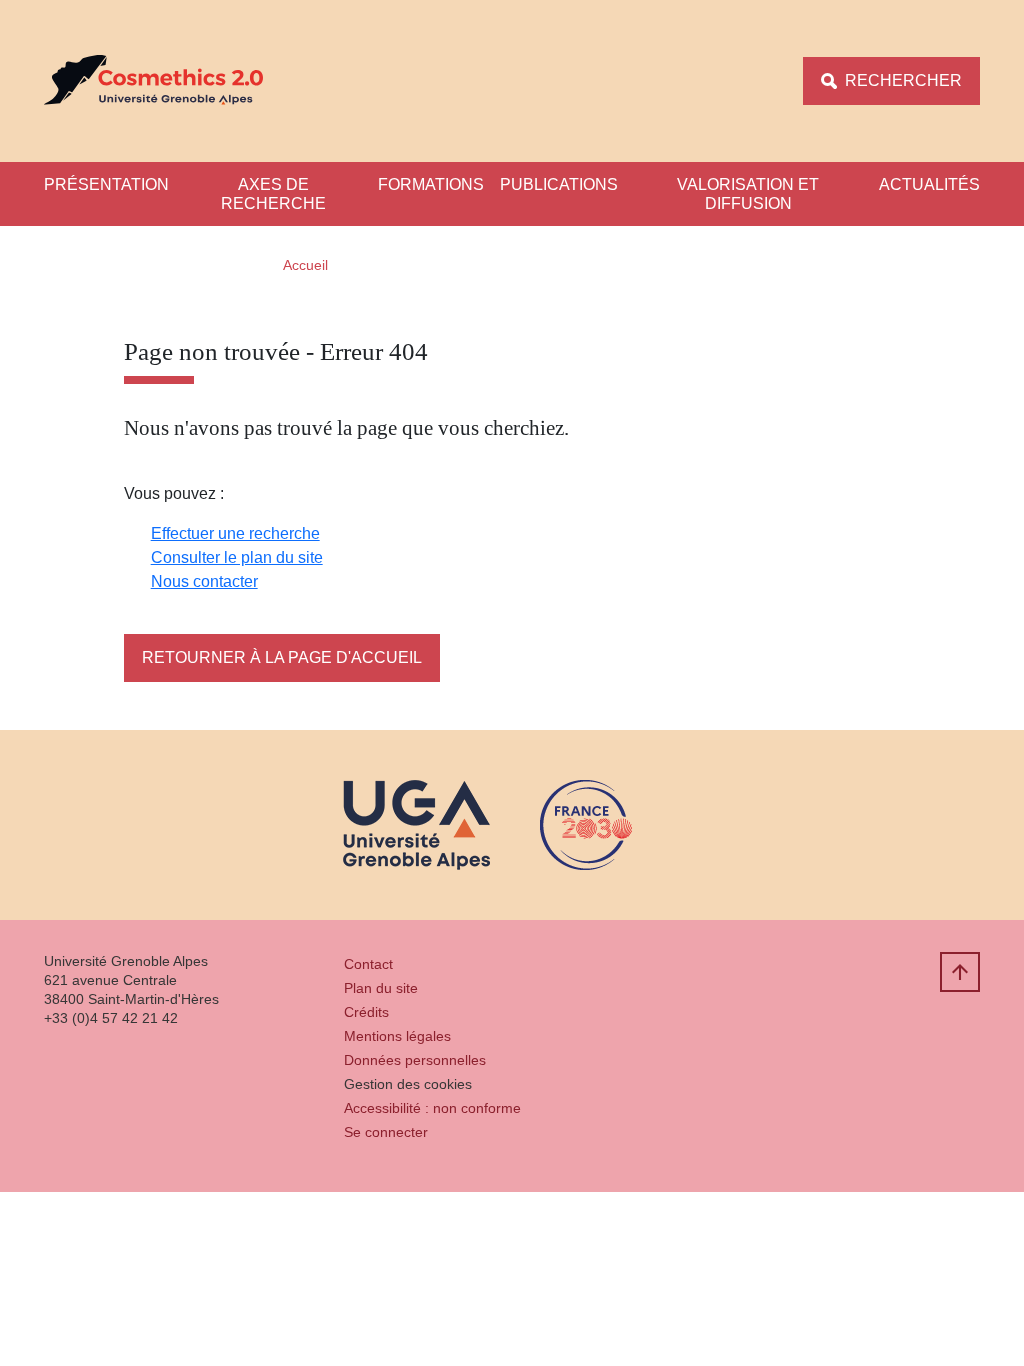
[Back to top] (960, 972)
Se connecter (386, 1132)
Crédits (366, 1012)
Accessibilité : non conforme (432, 1108)
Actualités (929, 184)
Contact (368, 964)
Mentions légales (397, 1036)
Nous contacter (204, 581)
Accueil (305, 265)
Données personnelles (415, 1060)
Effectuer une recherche (235, 533)
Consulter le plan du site (237, 557)
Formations (431, 184)
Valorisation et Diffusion (748, 194)
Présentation (106, 184)
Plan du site (381, 988)
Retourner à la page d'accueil (282, 657)
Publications (559, 184)
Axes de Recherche (273, 194)
